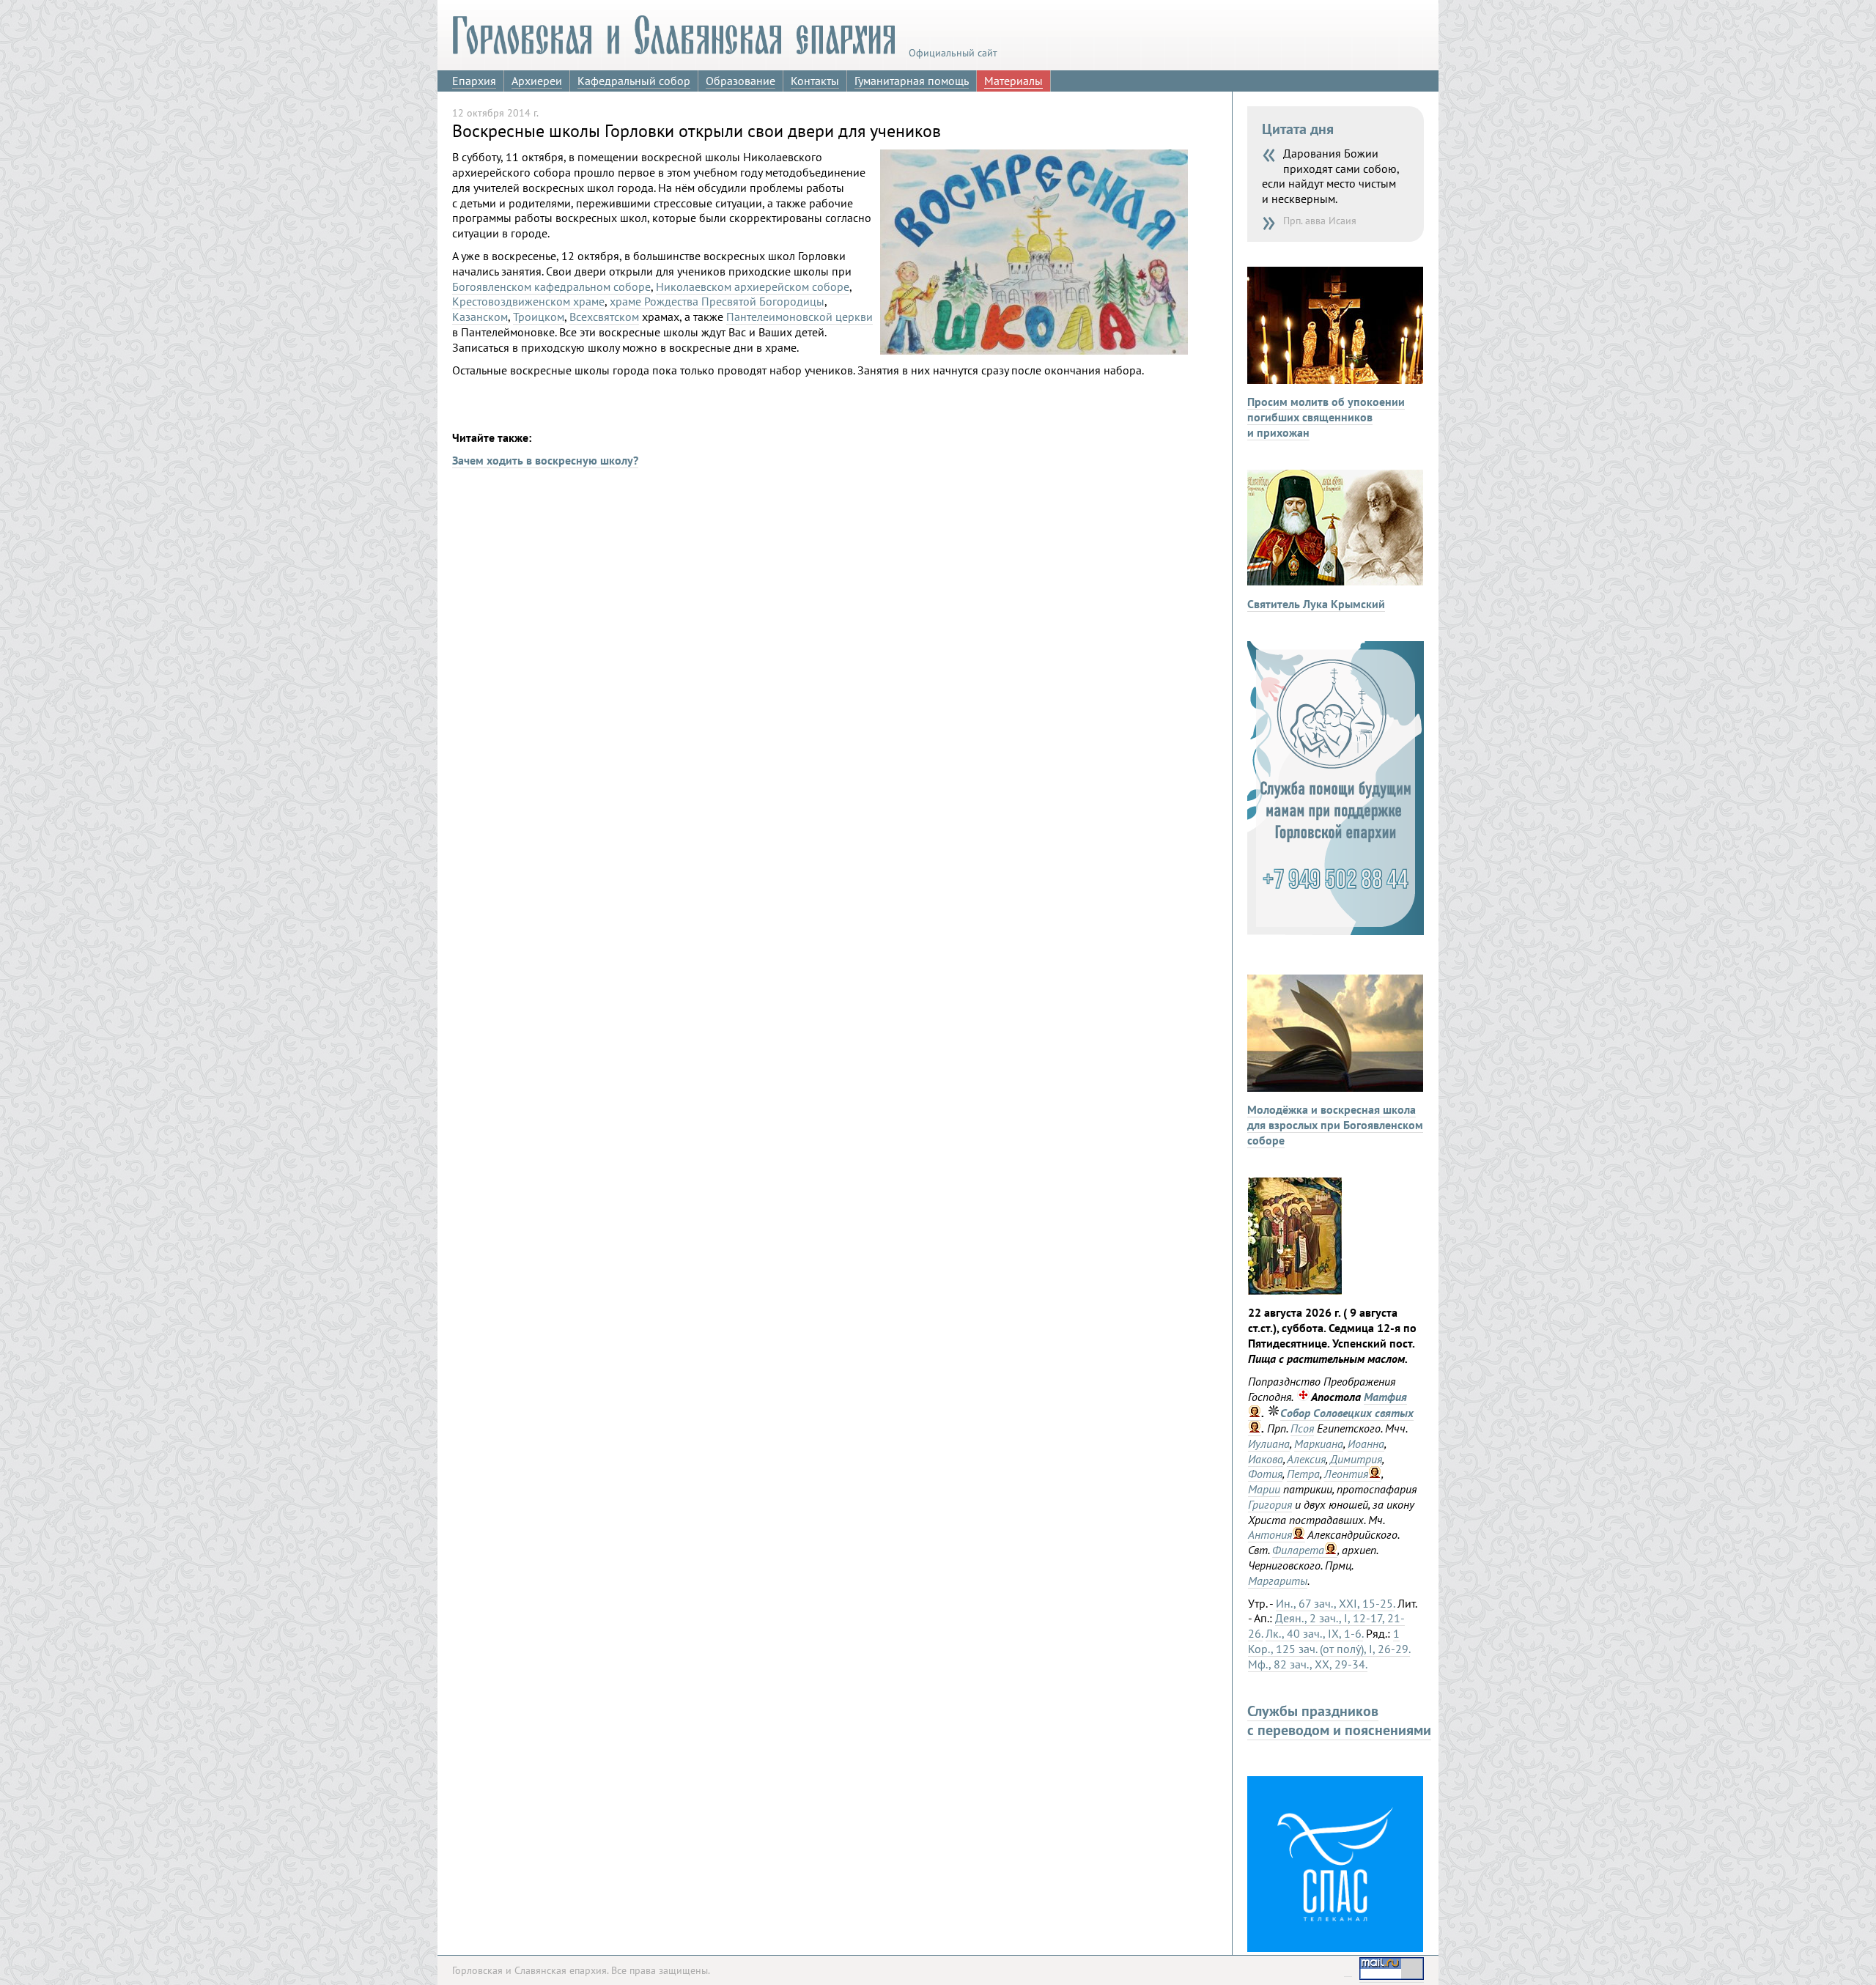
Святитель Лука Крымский (1316, 604)
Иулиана (1269, 1444)
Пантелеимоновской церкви (799, 317)
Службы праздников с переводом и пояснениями (1339, 1720)
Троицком (539, 317)
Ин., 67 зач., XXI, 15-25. (1335, 1603)
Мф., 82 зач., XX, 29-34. (1308, 1664)
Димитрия (1356, 1459)
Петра (1303, 1474)
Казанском (480, 317)
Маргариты (1278, 1581)
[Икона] (1295, 1290)
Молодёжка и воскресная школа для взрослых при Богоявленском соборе (1335, 1125)
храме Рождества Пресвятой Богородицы (717, 301)
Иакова (1266, 1459)
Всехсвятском (604, 317)
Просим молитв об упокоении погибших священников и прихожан (1326, 417)
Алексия (1306, 1459)
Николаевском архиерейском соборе (753, 287)
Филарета (1298, 1550)
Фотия (1265, 1474)
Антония (1270, 1534)
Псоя (1302, 1428)
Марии (1264, 1489)
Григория (1270, 1504)
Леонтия (1346, 1474)
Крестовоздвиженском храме (528, 301)
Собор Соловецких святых (1347, 1413)
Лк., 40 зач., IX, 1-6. (1314, 1633)
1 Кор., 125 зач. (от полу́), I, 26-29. (1329, 1641)
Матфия (1385, 1397)
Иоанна (1366, 1444)
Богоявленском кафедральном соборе (551, 287)
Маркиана (1319, 1444)
